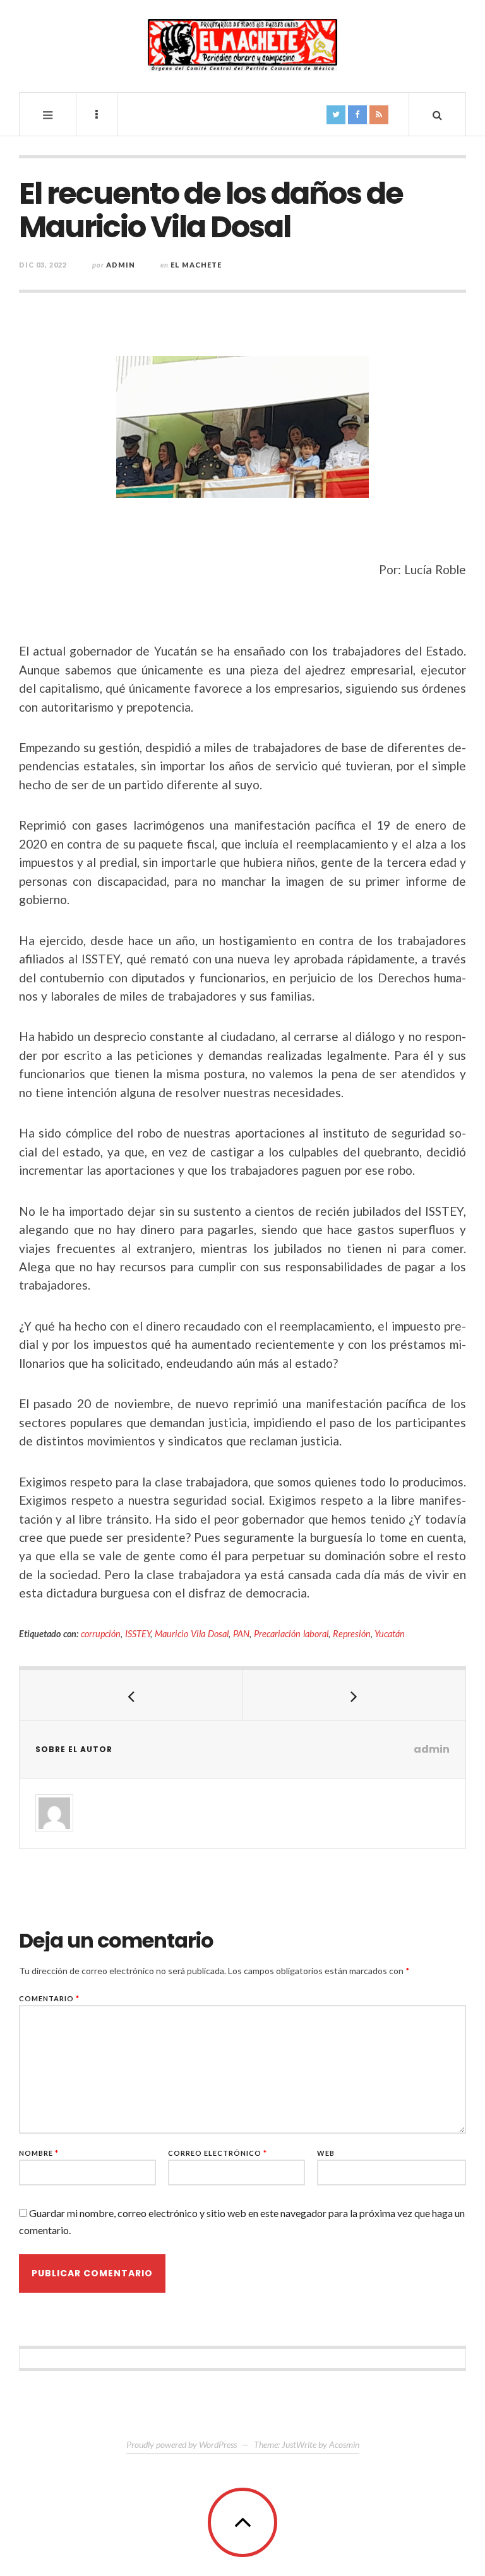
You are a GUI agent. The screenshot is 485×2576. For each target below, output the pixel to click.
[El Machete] (242, 45)
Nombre (39, 2153)
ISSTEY (138, 1634)
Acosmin (344, 2444)
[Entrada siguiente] (354, 1695)
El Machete (196, 265)
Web (326, 2153)
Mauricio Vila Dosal (192, 1634)
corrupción (101, 1634)
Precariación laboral (291, 1634)
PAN (241, 1634)
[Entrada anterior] (131, 1695)
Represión (352, 1634)
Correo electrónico (218, 2153)
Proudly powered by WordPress (182, 2444)
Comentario (49, 1998)
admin (121, 265)
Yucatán (390, 1634)
